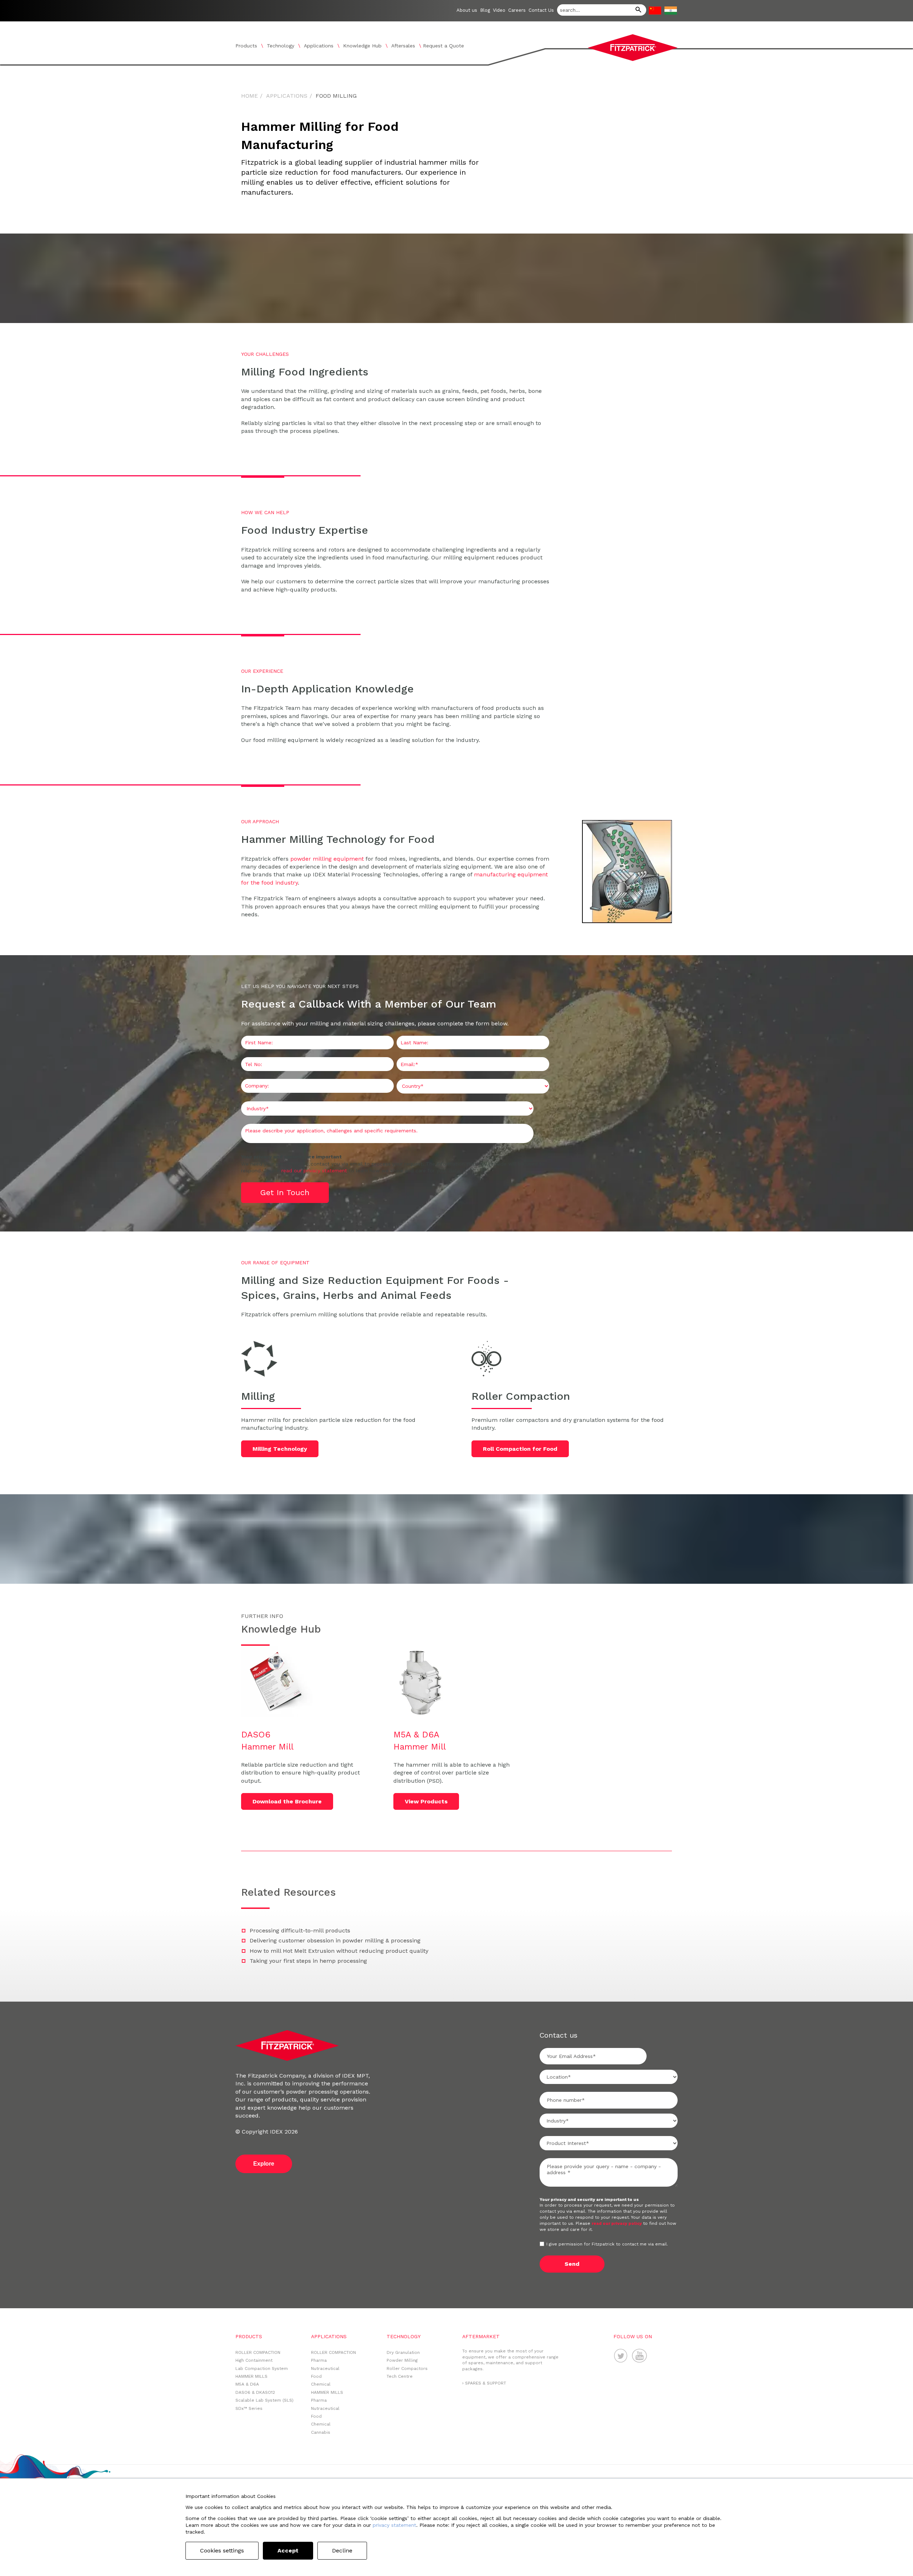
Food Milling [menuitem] (336, 96)
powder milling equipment (327, 859)
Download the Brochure (287, 1801)
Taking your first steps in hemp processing (308, 1961)
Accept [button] (288, 2551)
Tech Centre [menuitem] (400, 2376)
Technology (280, 46)
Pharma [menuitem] (319, 2360)
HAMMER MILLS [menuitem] (251, 2376)
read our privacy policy (617, 2223)
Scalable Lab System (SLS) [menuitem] (264, 2400)
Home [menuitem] (249, 96)
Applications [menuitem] (287, 96)
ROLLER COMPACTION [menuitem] (258, 2352)
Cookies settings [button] (222, 2551)
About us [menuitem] (467, 10)
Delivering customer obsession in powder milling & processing (335, 1940)
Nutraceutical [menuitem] (325, 2368)
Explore (264, 2164)
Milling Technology (280, 1449)
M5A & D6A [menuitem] (247, 2384)
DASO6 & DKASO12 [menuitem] (255, 2392)
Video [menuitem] (499, 10)
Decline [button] (342, 2551)
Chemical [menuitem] (321, 2384)
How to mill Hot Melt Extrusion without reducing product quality (339, 1951)
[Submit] (636, 11)
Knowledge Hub (362, 46)
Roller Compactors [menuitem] (407, 2368)
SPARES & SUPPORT (486, 2383)
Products (246, 46)
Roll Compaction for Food (520, 1449)
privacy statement (394, 2525)
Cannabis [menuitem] (321, 2432)
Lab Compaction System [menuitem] (262, 2368)
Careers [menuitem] (517, 10)
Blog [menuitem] (485, 10)
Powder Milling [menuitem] (402, 2360)
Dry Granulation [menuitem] (403, 2352)
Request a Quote (443, 46)
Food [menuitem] (316, 2376)
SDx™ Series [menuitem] (249, 2408)
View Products (426, 1801)
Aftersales (403, 46)
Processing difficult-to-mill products (300, 1930)
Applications (319, 46)
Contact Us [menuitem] (541, 10)
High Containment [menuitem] (254, 2360)
